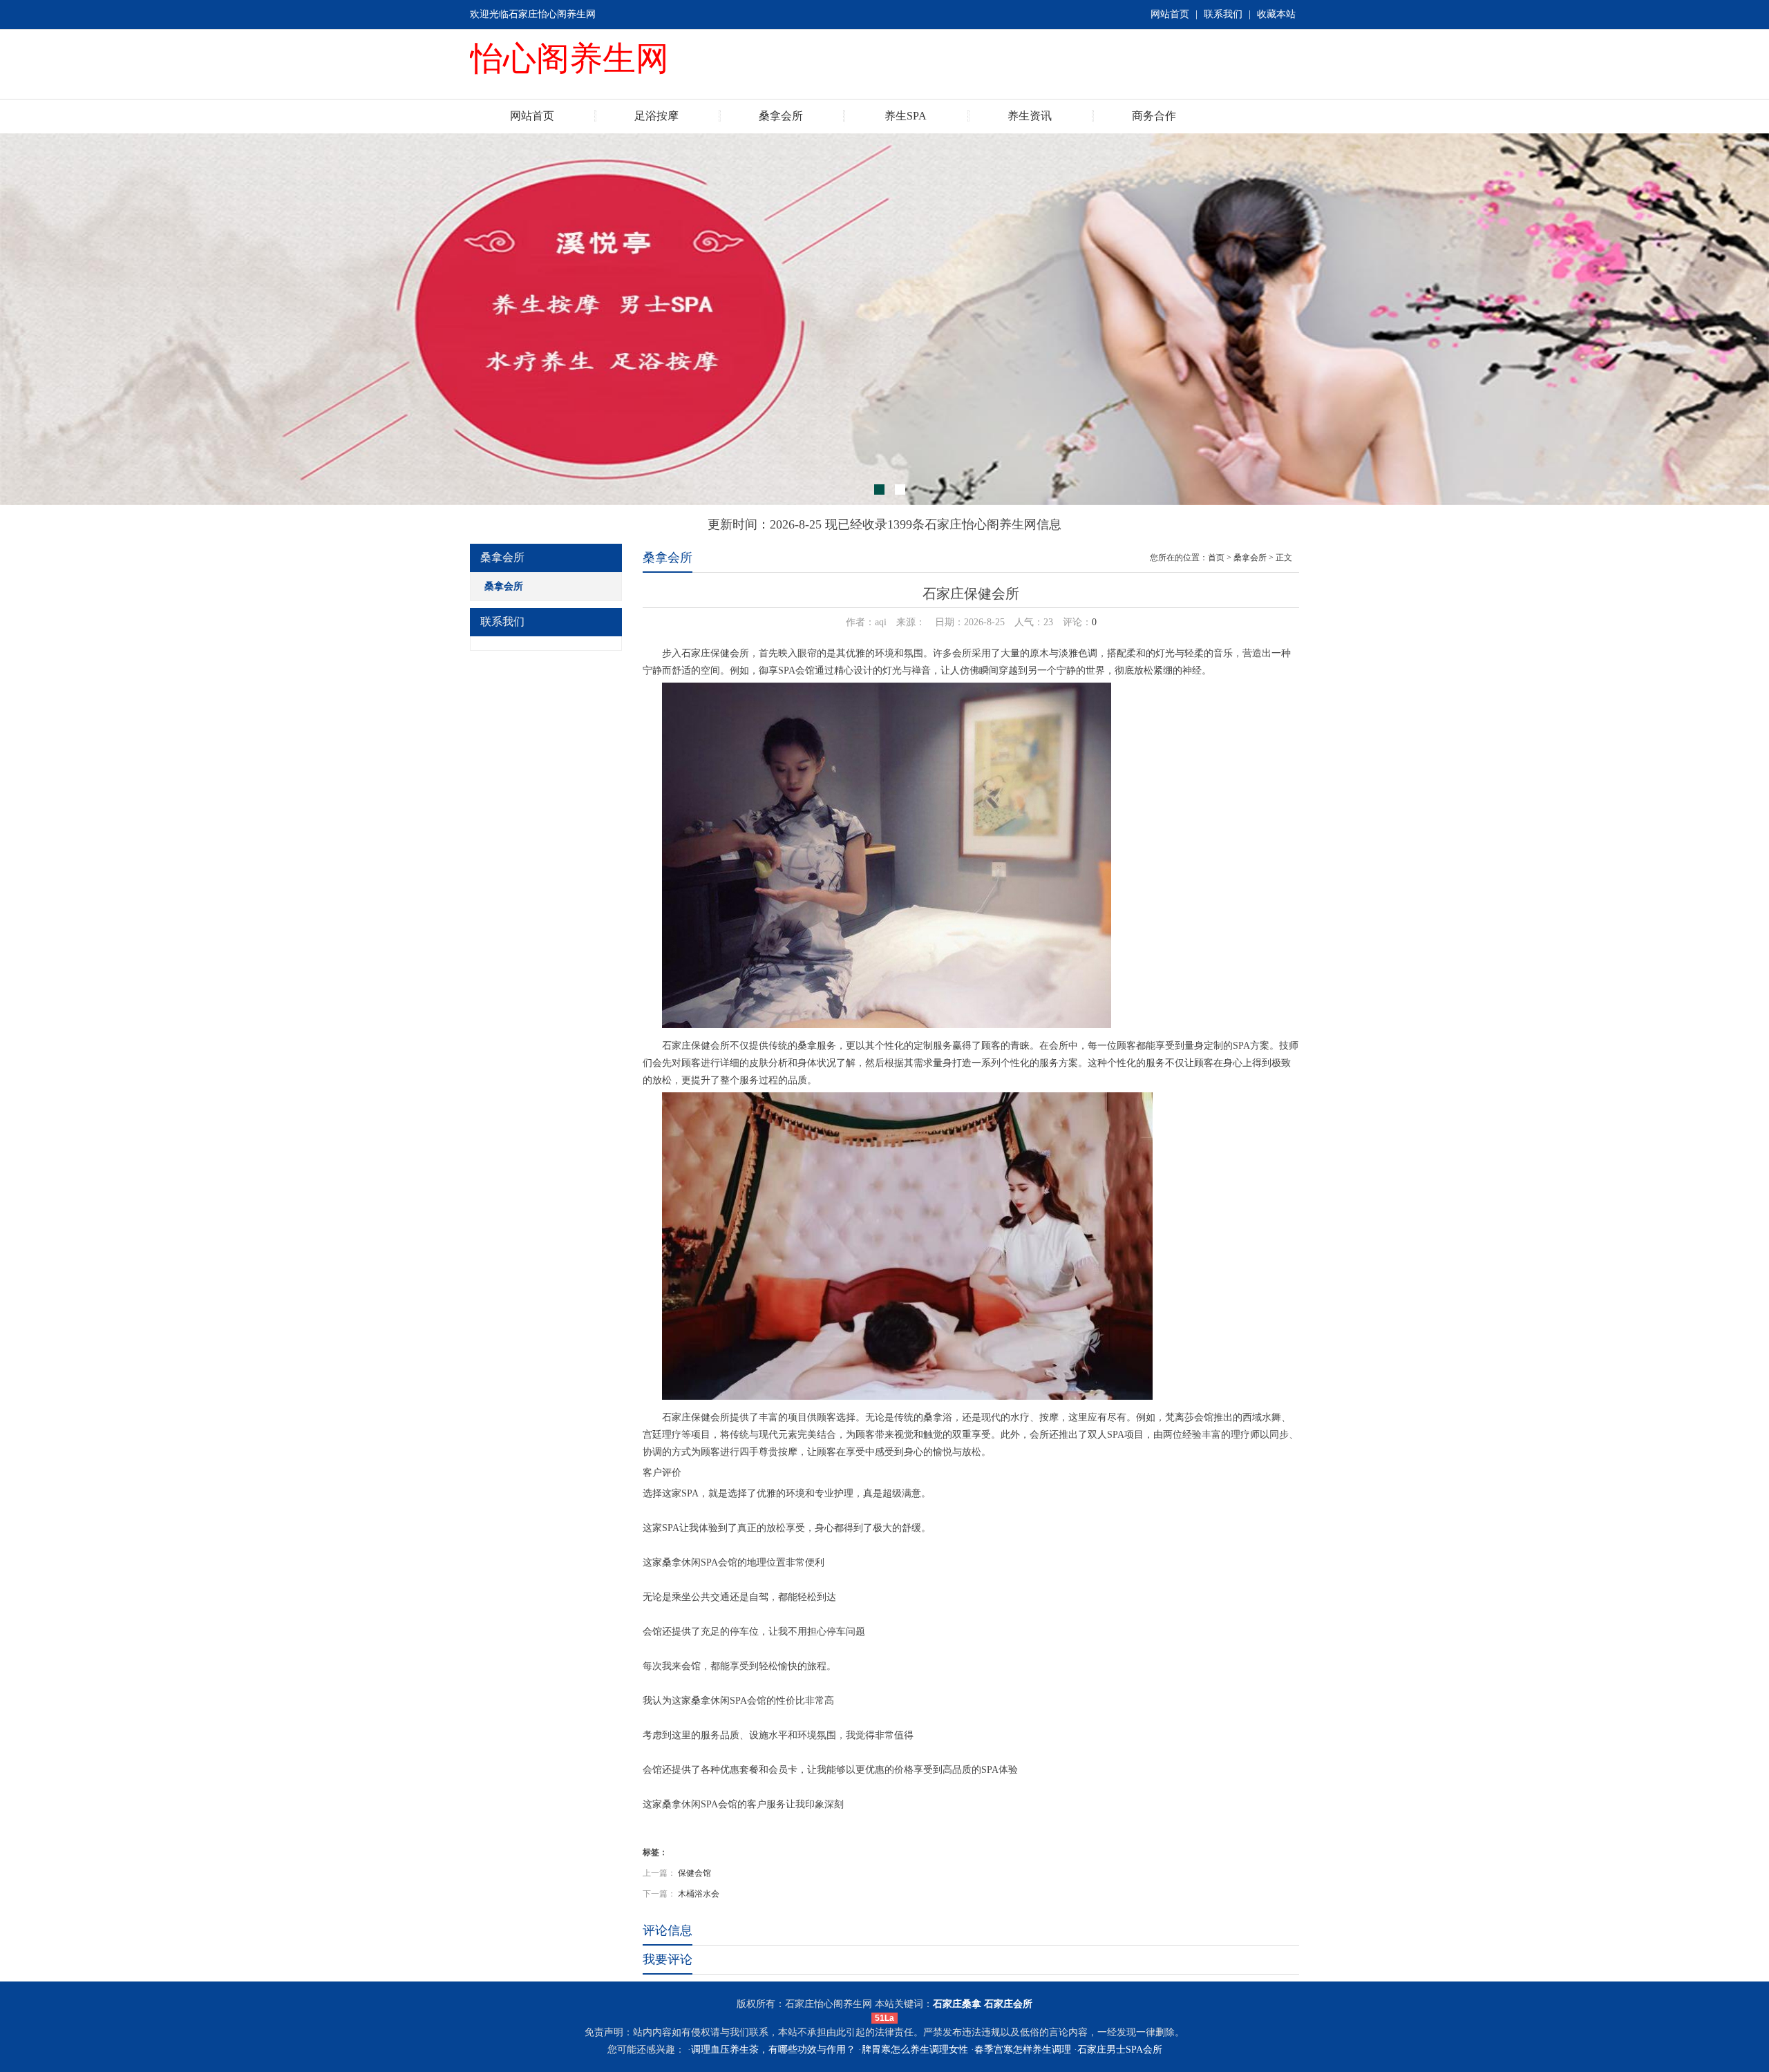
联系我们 (1223, 14)
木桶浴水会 (699, 1894)
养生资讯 (1030, 116)
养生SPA (906, 116)
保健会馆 (694, 1873)
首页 (1216, 558)
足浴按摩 (656, 116)
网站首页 (1170, 14)
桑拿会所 (781, 116)
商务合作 (1154, 116)
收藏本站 (1276, 14)
